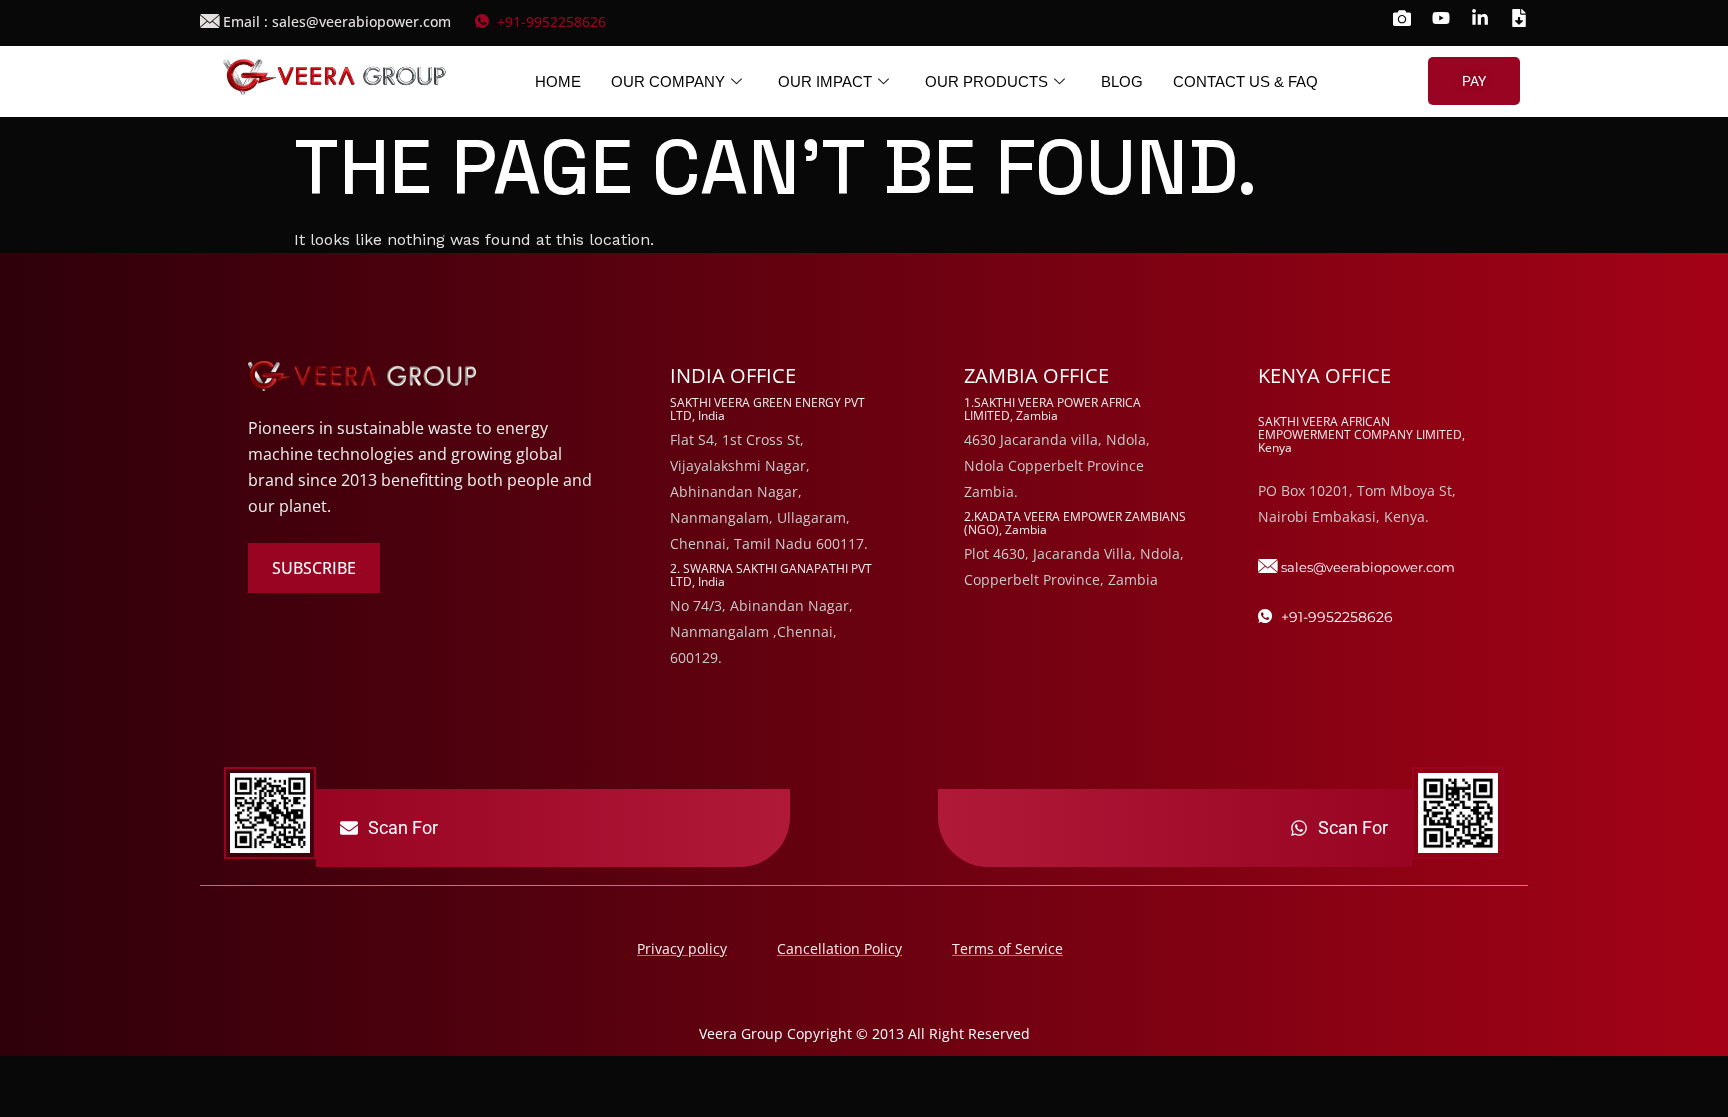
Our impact (825, 81)
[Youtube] (1441, 18)
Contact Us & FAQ (1245, 81)
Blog (1122, 81)
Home (558, 81)
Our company (668, 81)
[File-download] (1519, 18)
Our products (986, 81)
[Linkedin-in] (1480, 18)
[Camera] (1402, 18)
